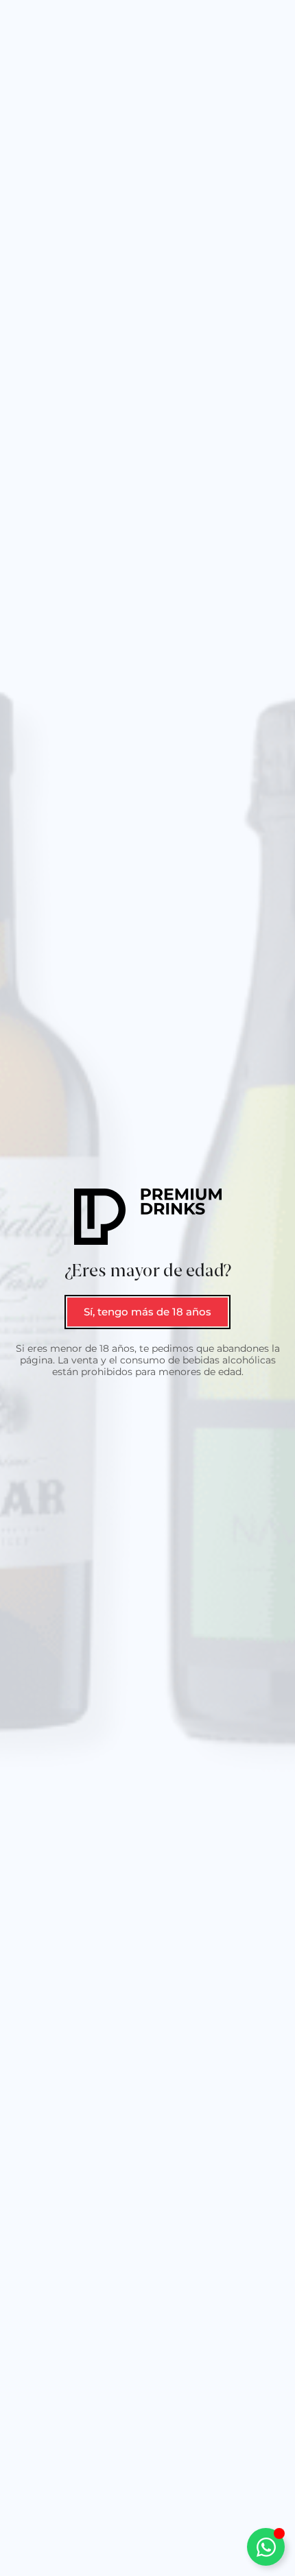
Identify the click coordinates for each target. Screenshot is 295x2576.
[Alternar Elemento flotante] (266, 2547)
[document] (147, 1288)
